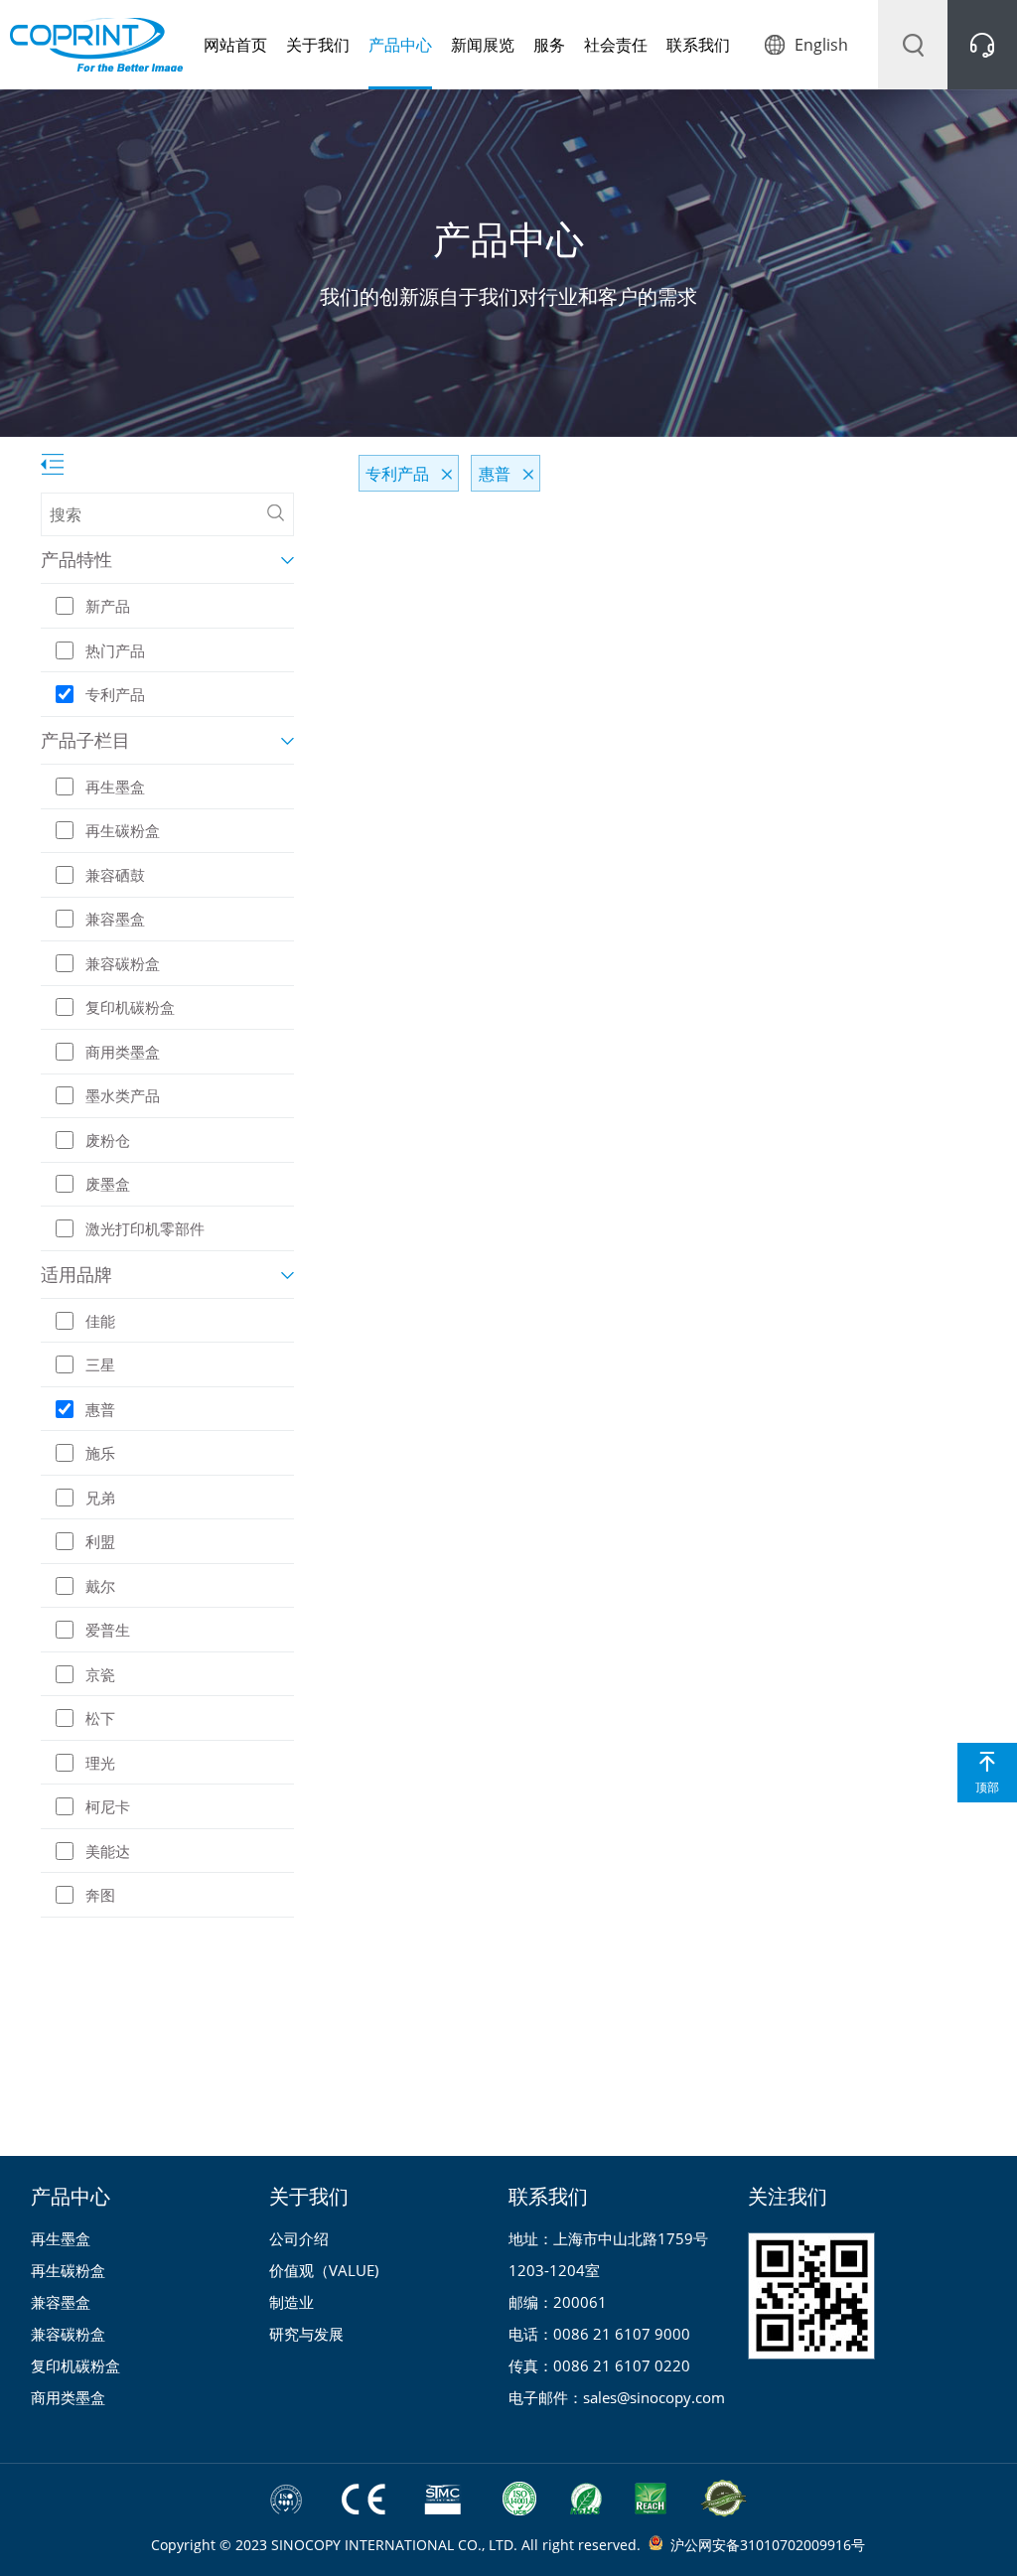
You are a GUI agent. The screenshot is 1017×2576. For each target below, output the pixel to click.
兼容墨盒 (61, 2302)
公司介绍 (299, 2238)
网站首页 (235, 45)
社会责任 (616, 45)
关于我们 (318, 45)
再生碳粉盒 (68, 2270)
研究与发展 (306, 2334)
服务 (549, 45)
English (821, 45)
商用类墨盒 (68, 2397)
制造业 (291, 2302)
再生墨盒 (61, 2238)
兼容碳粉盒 (68, 2334)
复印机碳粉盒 (75, 2365)
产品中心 (400, 45)
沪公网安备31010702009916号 (768, 2545)
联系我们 (698, 45)
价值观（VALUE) (324, 2270)
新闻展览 (483, 45)
